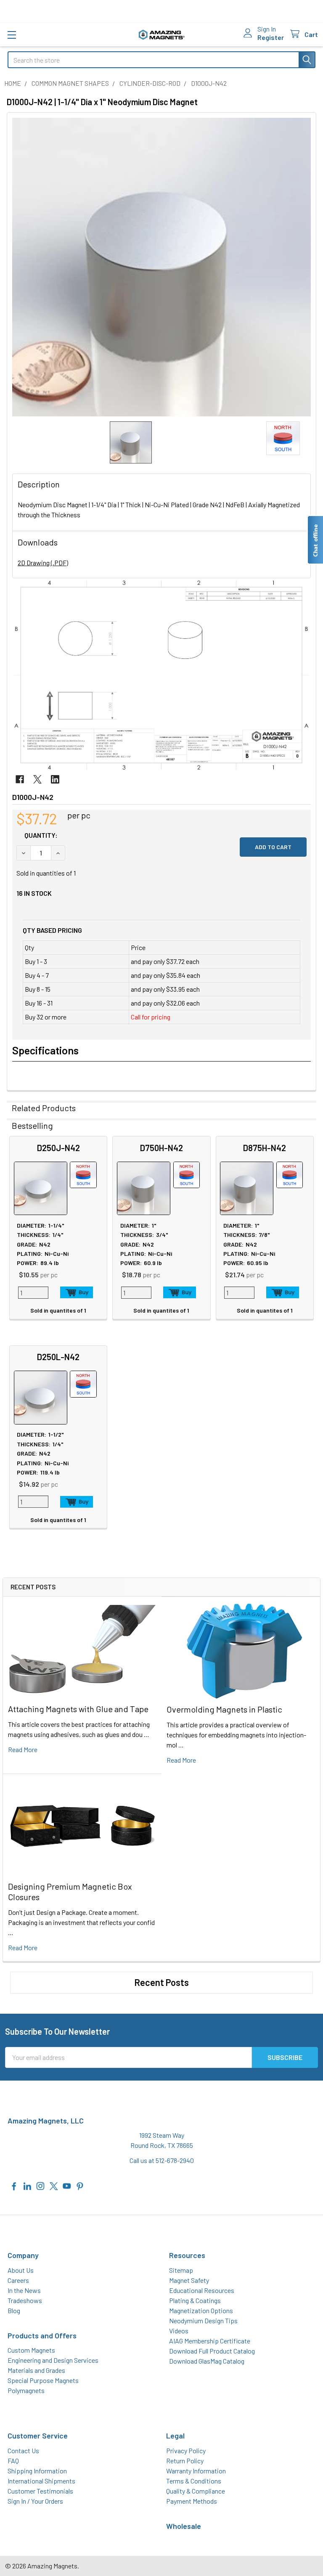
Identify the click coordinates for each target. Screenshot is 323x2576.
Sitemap (181, 2270)
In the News (24, 2290)
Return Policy (185, 2461)
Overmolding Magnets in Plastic (224, 1709)
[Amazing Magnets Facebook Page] (14, 2185)
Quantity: (41, 835)
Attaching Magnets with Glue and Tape (78, 1709)
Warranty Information (196, 2471)
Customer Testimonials (40, 2491)
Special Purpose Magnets (43, 2380)
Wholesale (184, 2526)
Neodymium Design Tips (203, 2321)
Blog (14, 2310)
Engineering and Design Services (53, 2360)
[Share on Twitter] (37, 779)
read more (23, 1749)
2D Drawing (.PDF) (43, 563)
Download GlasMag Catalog (207, 2361)
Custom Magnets (31, 2350)
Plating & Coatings (195, 2300)
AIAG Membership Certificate (210, 2341)
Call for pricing (151, 1017)
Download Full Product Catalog (212, 2351)
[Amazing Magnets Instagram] (40, 2185)
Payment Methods (192, 2501)
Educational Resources (202, 2290)
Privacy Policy (186, 2450)
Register (271, 37)
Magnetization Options (201, 2310)
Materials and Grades (36, 2370)
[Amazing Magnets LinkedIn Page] (27, 2185)
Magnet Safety (189, 2280)
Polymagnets (26, 2390)
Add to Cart (77, 1292)
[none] (161, 267)
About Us (21, 2270)
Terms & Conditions (194, 2481)
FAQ (13, 2461)
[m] (12, 35)
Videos (179, 2331)
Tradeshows (25, 2300)
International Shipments (41, 2481)
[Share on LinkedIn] (55, 779)
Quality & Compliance (196, 2491)
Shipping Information (37, 2471)
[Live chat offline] (315, 540)
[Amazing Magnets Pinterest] (80, 2185)
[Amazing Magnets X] (54, 2185)
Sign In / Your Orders (35, 2501)
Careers (18, 2280)
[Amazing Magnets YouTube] (67, 2185)
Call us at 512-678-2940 (162, 2160)
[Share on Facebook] (20, 779)
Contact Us (23, 2450)
